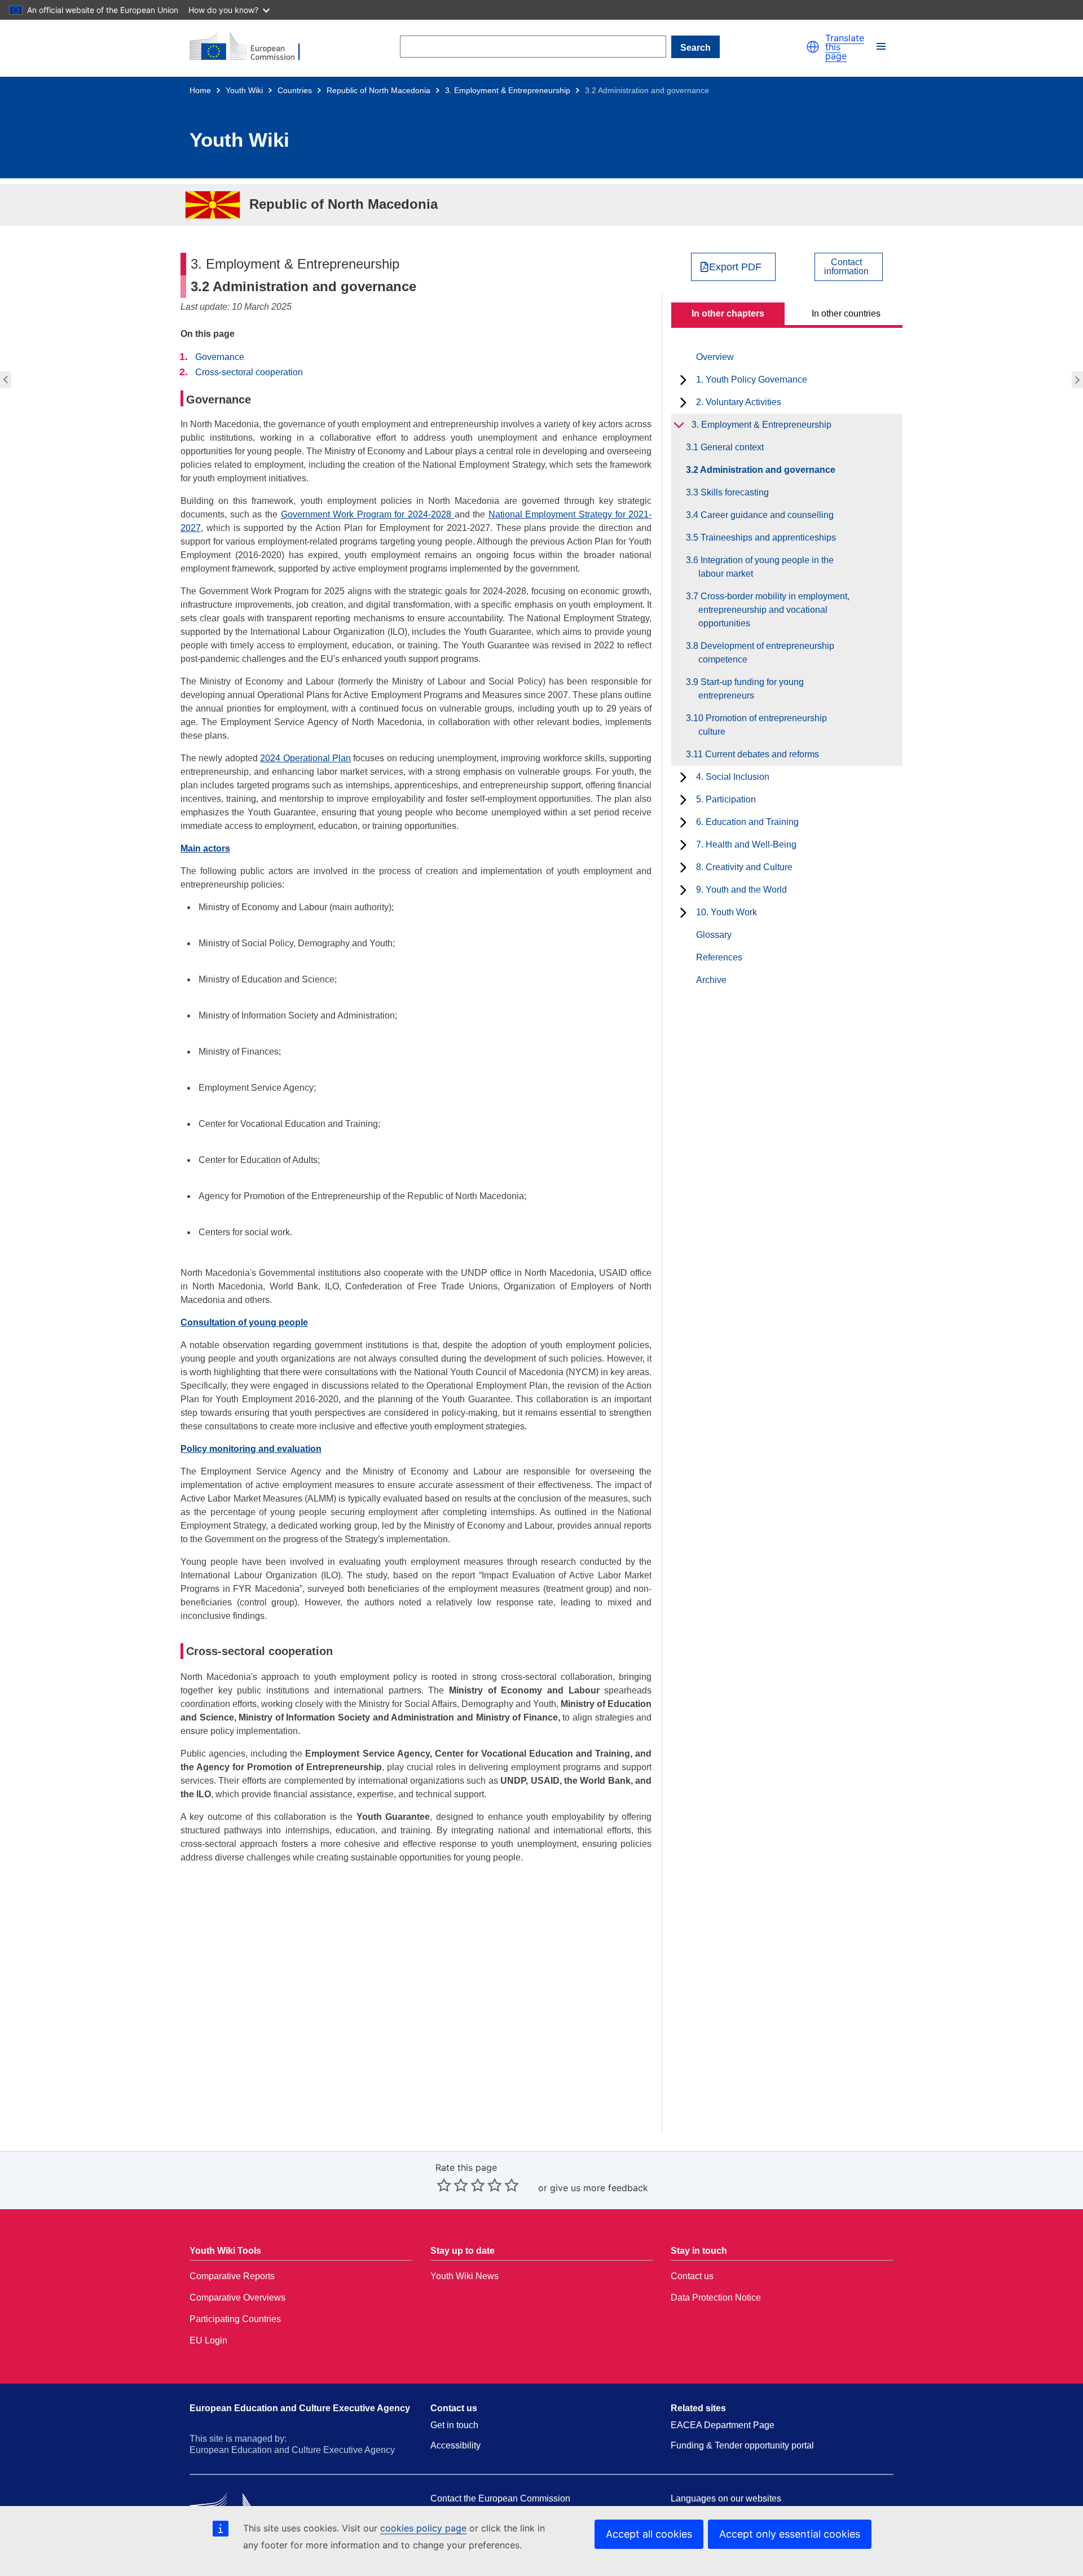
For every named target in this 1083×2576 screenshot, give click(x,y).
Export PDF (735, 267)
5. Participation (726, 799)
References (719, 957)
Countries (295, 90)
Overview (715, 357)
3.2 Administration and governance (767, 470)
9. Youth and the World (741, 890)
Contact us (692, 2276)
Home (200, 90)
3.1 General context (4, 380)
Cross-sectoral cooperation (249, 372)
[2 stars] (452, 2185)
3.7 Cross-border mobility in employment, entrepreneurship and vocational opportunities (774, 610)
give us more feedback (599, 2188)
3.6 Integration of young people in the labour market (766, 567)
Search (695, 48)
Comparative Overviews (237, 2298)
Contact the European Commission (500, 2498)
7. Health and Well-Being (746, 844)
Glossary (714, 935)
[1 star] (444, 2185)
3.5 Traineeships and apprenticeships (767, 537)
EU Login (208, 2340)
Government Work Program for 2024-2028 (368, 514)
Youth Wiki (244, 90)
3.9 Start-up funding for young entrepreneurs (751, 689)
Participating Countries (235, 2319)
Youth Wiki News (465, 2276)
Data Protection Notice (716, 2298)
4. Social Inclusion (733, 777)
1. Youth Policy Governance (752, 379)
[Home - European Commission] (252, 47)
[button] (813, 47)
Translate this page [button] (845, 47)
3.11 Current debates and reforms (759, 754)
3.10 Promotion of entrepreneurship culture (763, 725)
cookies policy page (423, 2528)
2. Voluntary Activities (739, 402)
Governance (220, 357)
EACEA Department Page (723, 2425)
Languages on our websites (726, 2498)
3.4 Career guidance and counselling (766, 515)
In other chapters (728, 313)
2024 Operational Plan (305, 758)
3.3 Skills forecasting (1079, 380)
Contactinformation (846, 267)
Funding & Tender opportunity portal (742, 2445)
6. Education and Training (747, 822)
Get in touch (454, 2425)
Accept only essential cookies (790, 2534)
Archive (711, 980)
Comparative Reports (232, 2276)
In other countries (846, 313)
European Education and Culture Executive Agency (300, 2408)
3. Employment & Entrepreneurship (508, 90)
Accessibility (455, 2445)
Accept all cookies (649, 2534)
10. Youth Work (727, 912)
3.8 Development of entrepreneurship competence (766, 653)
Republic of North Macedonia (378, 90)
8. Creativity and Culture (744, 867)
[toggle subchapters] (683, 380)
